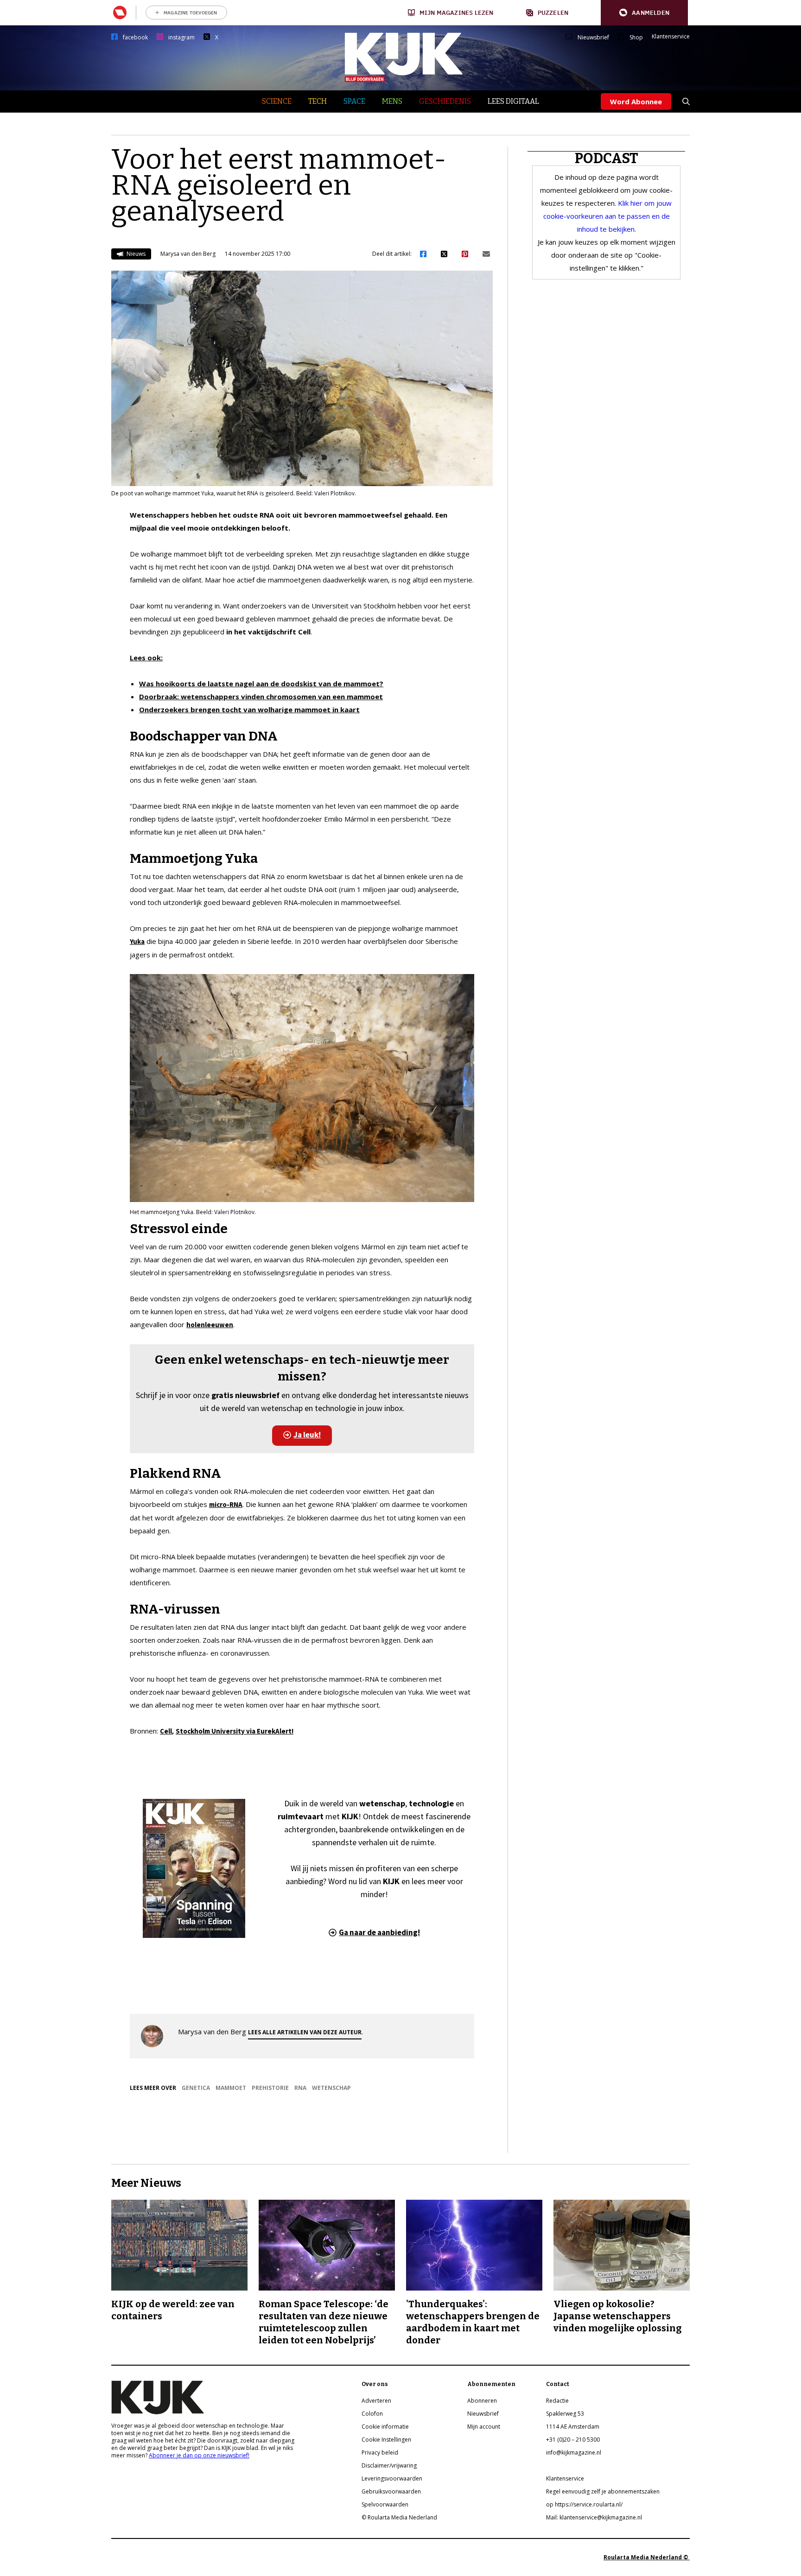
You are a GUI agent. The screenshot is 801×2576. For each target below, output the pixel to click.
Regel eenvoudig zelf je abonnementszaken (603, 2491)
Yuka (137, 941)
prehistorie (270, 2088)
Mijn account (484, 2427)
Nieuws (135, 254)
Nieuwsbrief (593, 38)
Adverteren (376, 2401)
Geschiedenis (445, 101)
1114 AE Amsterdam (573, 2427)
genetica (196, 2088)
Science (277, 101)
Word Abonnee (636, 101)
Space (354, 101)
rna (300, 2088)
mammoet (231, 2088)
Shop (636, 38)
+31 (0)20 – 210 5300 (573, 2440)
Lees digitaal (513, 101)
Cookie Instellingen (386, 2440)
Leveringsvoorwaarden (392, 2478)
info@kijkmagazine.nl (574, 2453)
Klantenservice (671, 37)
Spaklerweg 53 (565, 2414)
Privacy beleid (380, 2453)
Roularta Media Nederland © (647, 2557)
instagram (181, 38)
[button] (644, 13)
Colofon (372, 2414)
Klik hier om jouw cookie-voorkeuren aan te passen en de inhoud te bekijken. (607, 216)
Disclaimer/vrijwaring (389, 2465)
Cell (166, 1731)
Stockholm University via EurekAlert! (235, 1731)
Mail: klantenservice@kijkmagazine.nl (594, 2517)
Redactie (557, 2401)
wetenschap (331, 2088)
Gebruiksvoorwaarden (391, 2491)
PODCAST (607, 158)
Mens (392, 101)
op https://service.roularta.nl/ (584, 2504)
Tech (318, 101)
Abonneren (482, 2401)
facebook (135, 38)
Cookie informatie (385, 2427)
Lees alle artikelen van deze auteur (305, 2032)
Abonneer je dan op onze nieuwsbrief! (199, 2455)
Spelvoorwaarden (385, 2504)
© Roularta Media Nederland (399, 2517)
